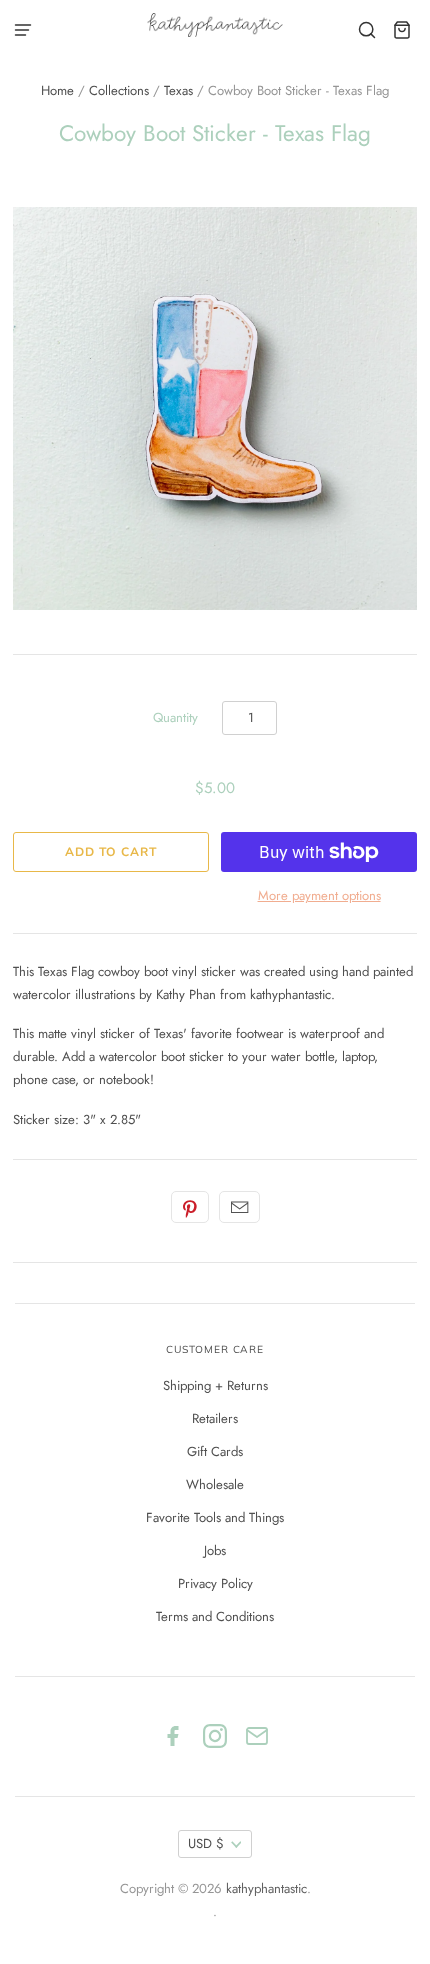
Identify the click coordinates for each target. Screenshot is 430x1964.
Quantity (175, 717)
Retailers (215, 1418)
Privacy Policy (215, 1583)
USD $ (206, 1843)
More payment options (319, 895)
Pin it (190, 1207)
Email (239, 1207)
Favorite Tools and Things (215, 1517)
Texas (178, 90)
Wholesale (215, 1484)
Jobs (215, 1550)
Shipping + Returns (215, 1385)
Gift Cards (215, 1451)
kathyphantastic (266, 1888)
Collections (119, 90)
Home (57, 90)
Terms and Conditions (215, 1616)
